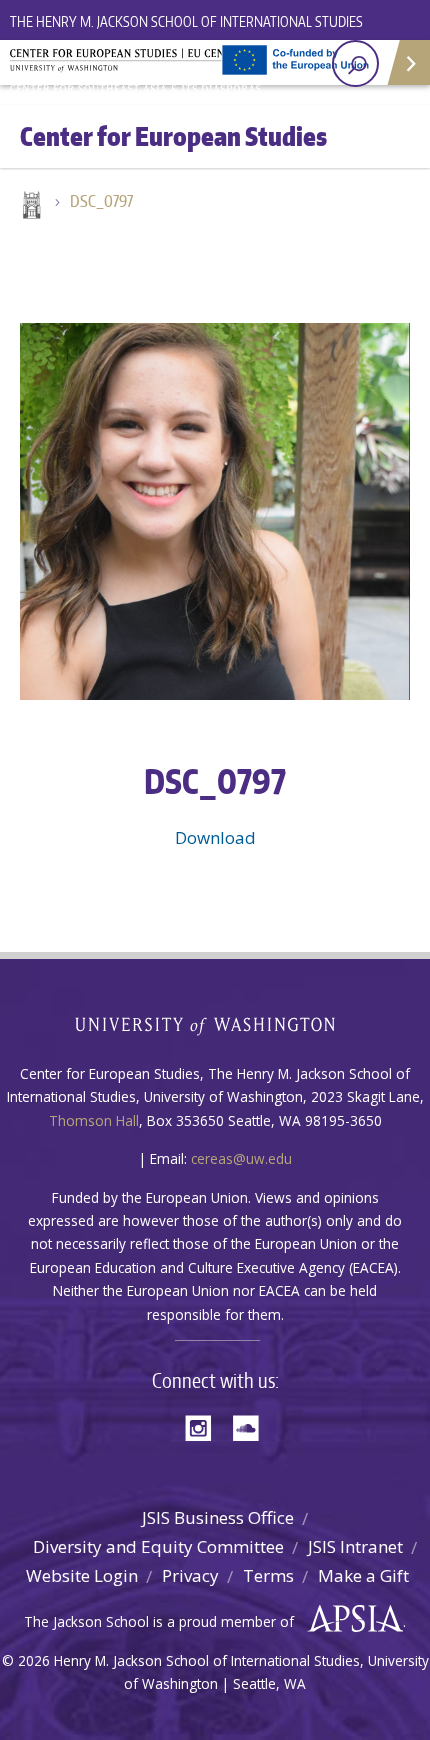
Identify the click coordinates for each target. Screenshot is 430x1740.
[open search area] (355, 63)
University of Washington (215, 1023)
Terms (268, 1575)
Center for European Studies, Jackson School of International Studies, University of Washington (140, 70)
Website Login (82, 1575)
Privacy (190, 1575)
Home (30, 207)
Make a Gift (363, 1575)
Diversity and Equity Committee (158, 1546)
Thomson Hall (94, 1120)
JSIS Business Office (218, 1517)
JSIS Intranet (355, 1546)
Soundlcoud (251, 1426)
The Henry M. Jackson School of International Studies (186, 21)
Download (215, 837)
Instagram (205, 1426)
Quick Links (407, 62)
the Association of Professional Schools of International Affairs (350, 1619)
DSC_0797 (101, 201)
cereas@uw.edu (241, 1158)
